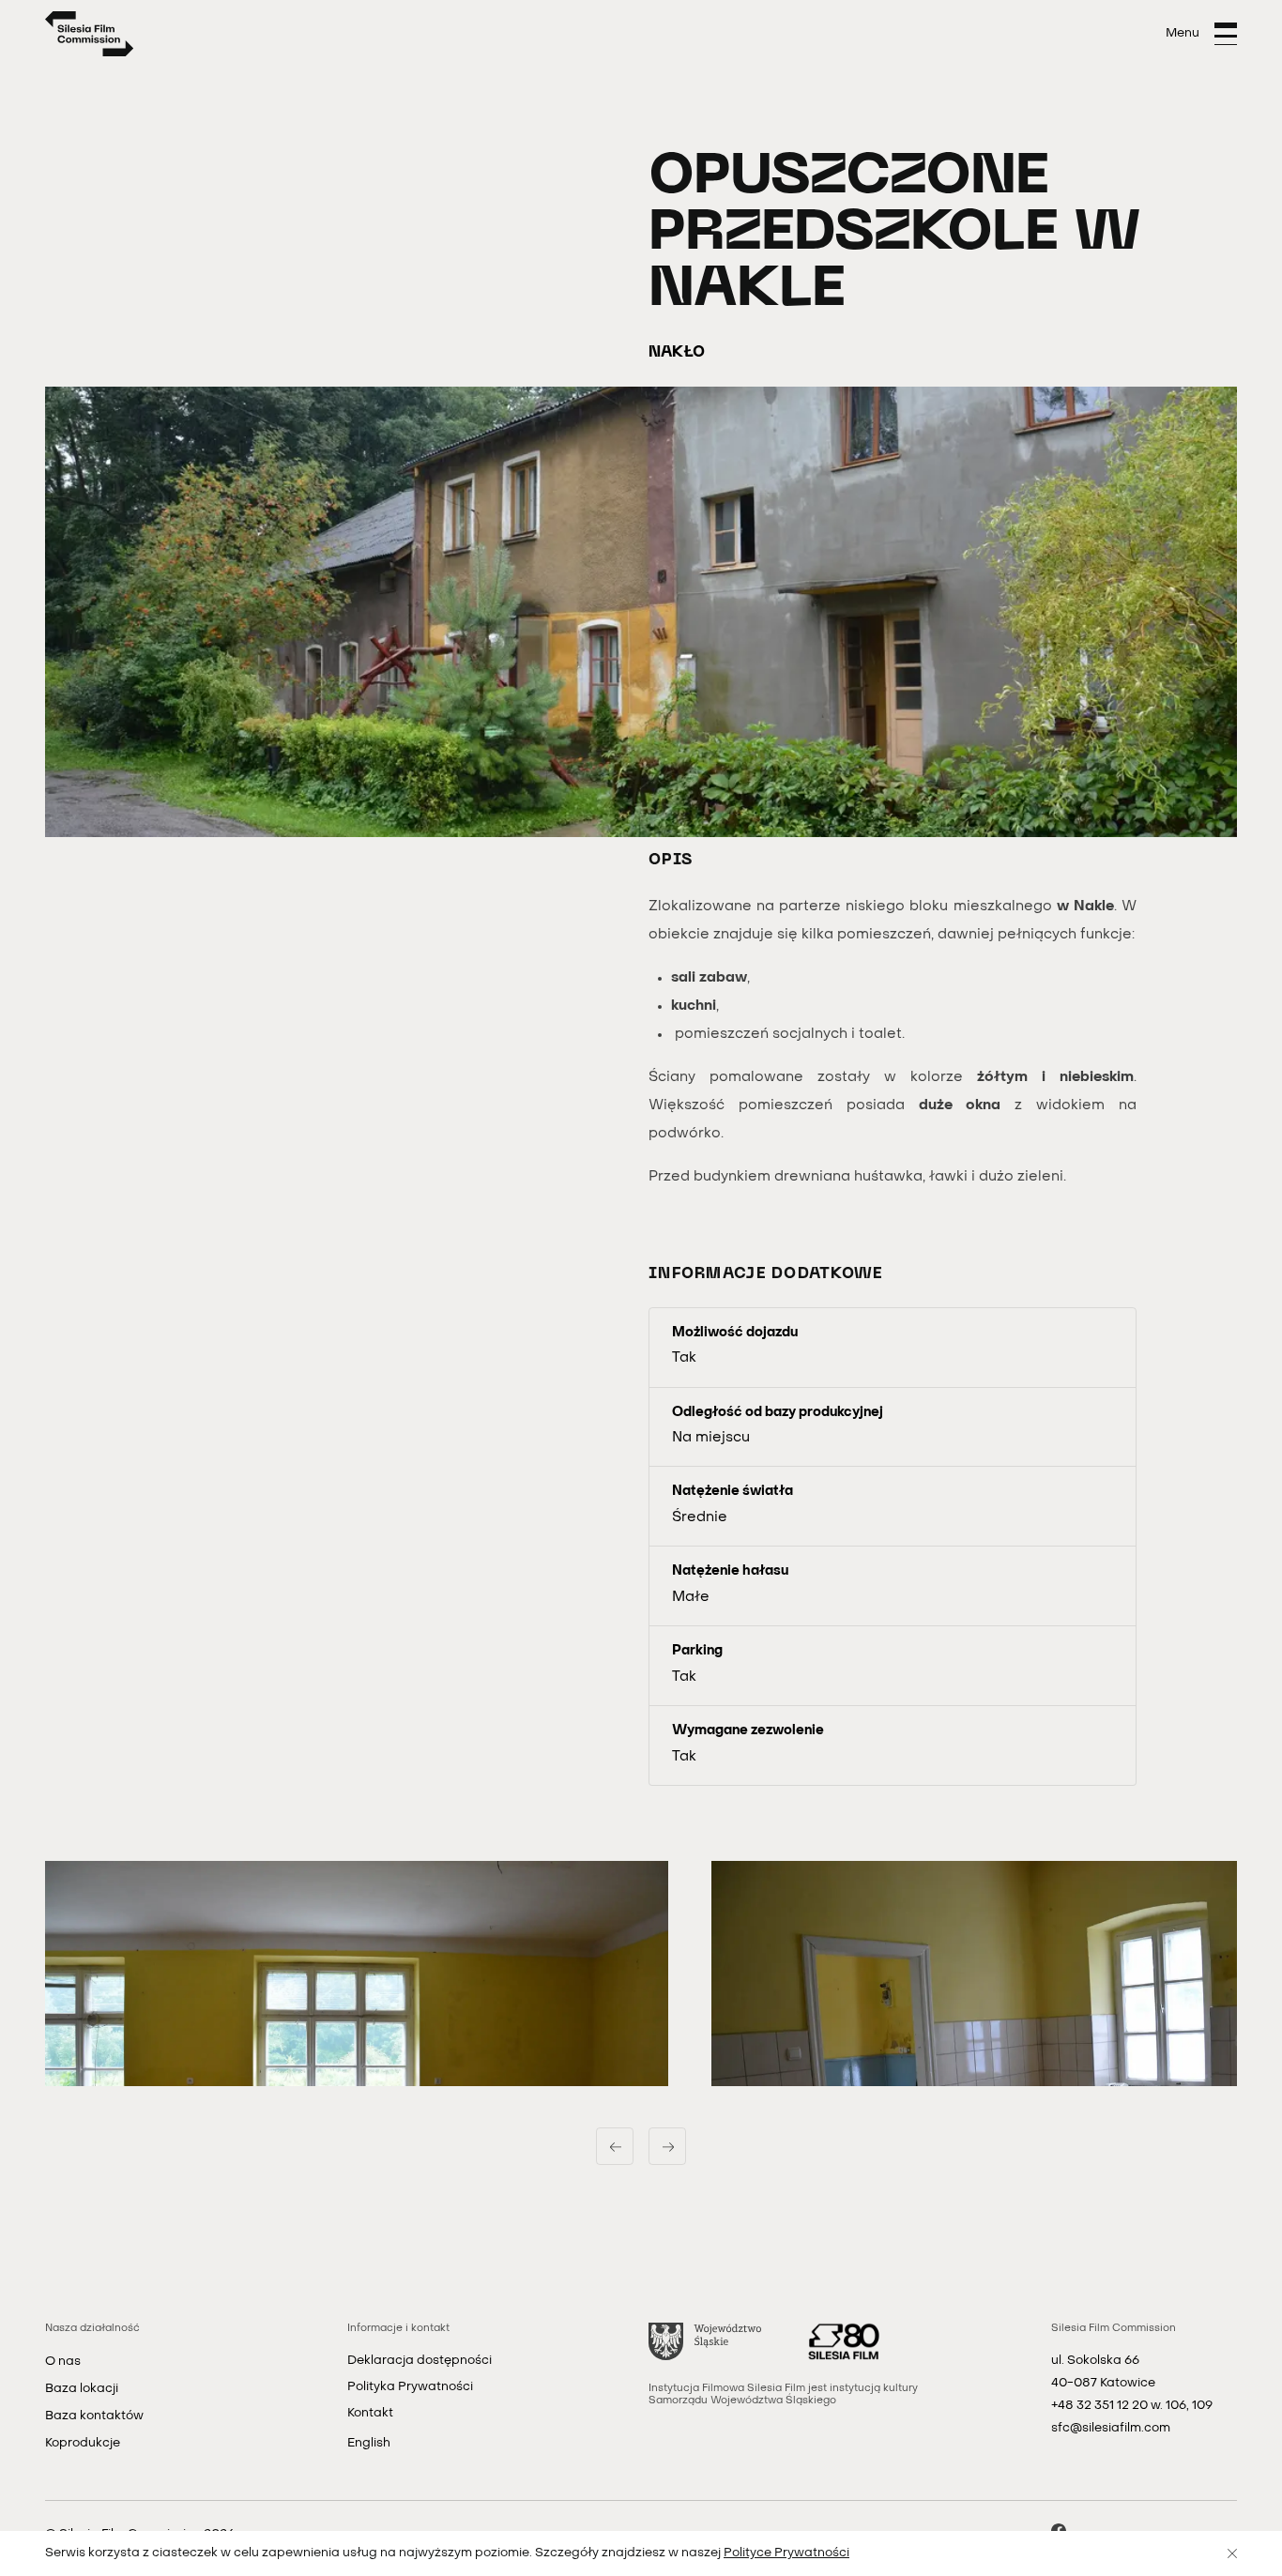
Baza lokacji (82, 2389)
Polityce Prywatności (786, 2553)
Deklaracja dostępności (420, 2361)
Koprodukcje (83, 2443)
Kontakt (370, 2413)
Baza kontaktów (94, 2416)
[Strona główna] (90, 34)
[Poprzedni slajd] (615, 2146)
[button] (357, 1974)
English (369, 2443)
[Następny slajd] (667, 2146)
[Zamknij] (1232, 2553)
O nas (63, 2362)
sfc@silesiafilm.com (1111, 2428)
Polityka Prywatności (410, 2387)
